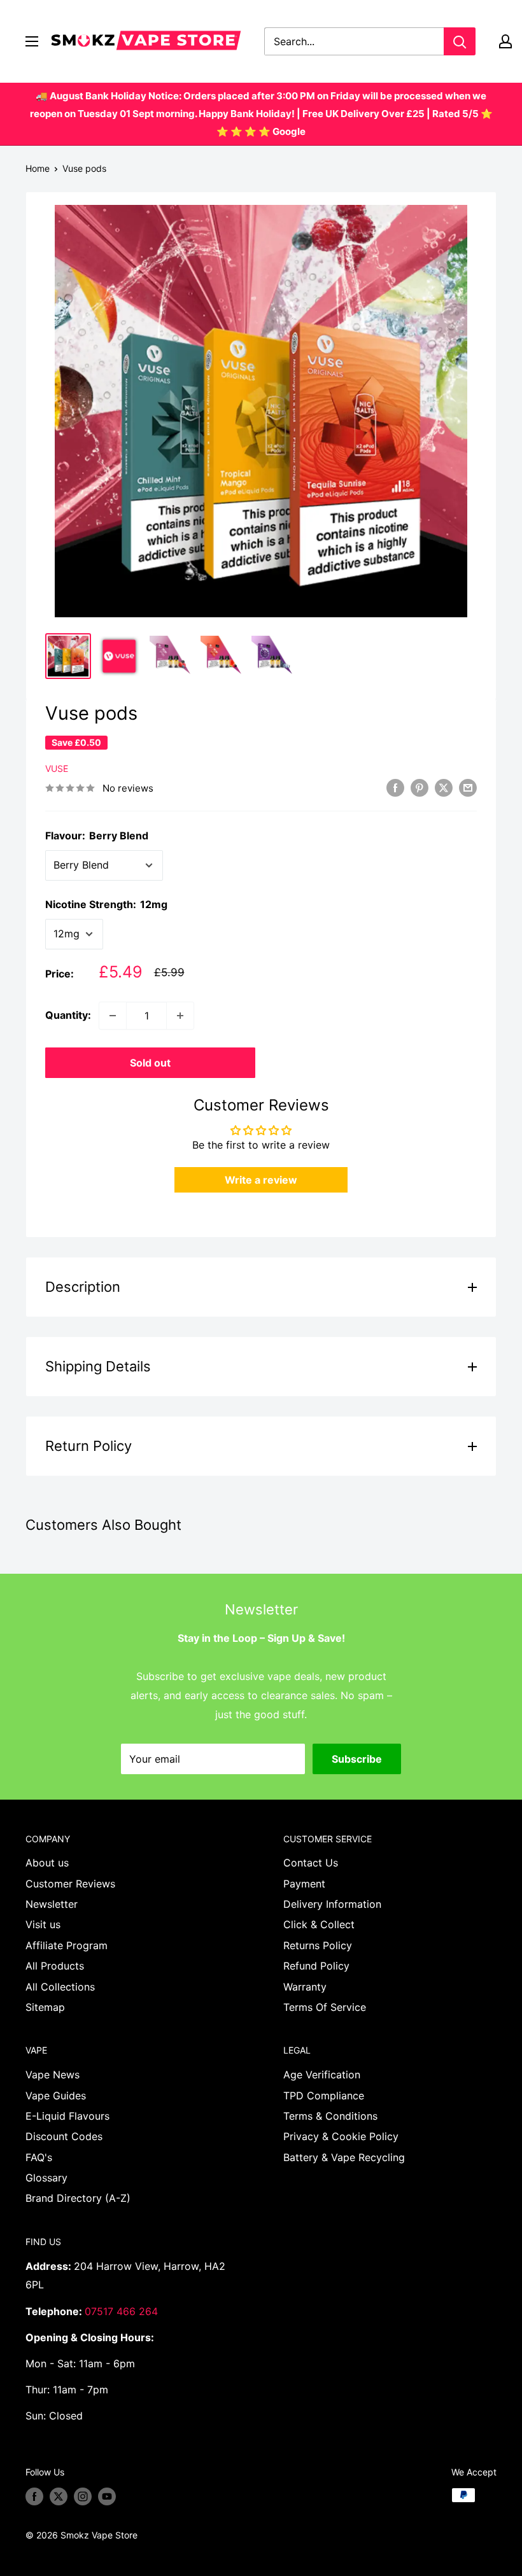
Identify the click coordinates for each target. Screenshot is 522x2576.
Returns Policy (318, 1945)
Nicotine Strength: (106, 904)
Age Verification (322, 2075)
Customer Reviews (70, 1884)
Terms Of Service (325, 2007)
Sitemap (45, 2007)
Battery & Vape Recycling (344, 2157)
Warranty (305, 1987)
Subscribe (357, 1759)
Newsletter (52, 1904)
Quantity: (68, 1015)
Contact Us (311, 1863)
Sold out (150, 1063)
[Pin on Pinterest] (420, 787)
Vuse (57, 768)
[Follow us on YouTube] (107, 2496)
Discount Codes (64, 2136)
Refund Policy (316, 1966)
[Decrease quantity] (113, 1016)
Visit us (43, 1924)
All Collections (60, 1987)
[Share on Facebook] (395, 787)
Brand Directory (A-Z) (78, 2198)
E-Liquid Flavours (67, 2116)
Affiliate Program (67, 1945)
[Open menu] (32, 41)
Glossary (46, 2178)
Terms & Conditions (330, 2116)
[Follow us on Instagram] (83, 2496)
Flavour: (97, 836)
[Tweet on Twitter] (444, 787)
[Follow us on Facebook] (34, 2496)
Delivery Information (332, 1904)
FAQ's (39, 2157)
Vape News (53, 2075)
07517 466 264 (121, 2311)
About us (47, 1863)
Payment (304, 1884)
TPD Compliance (324, 2096)
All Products (55, 1966)
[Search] (460, 41)
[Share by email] (468, 787)
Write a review (261, 1180)
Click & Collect (319, 1924)
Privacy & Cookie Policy (341, 2136)
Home (38, 168)
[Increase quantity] (180, 1016)
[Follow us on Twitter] (59, 2496)
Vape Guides (56, 2096)
